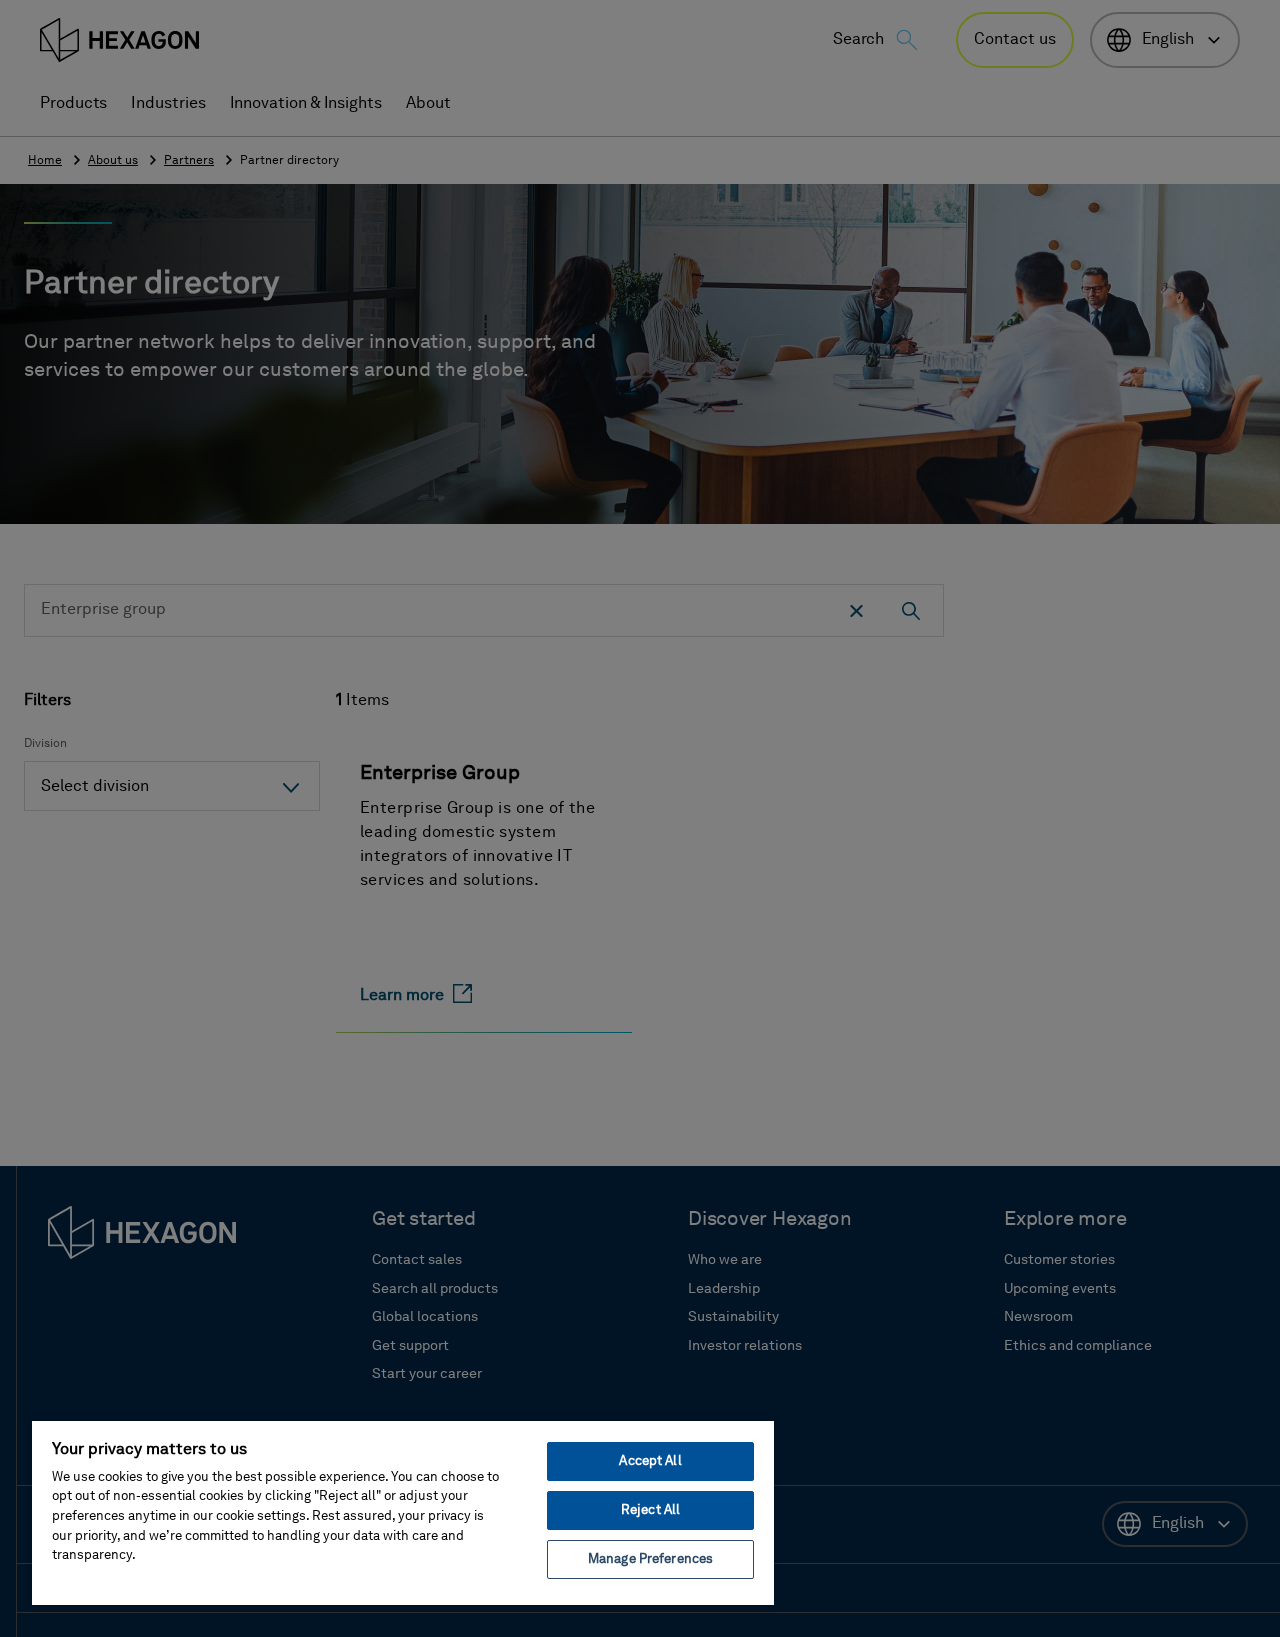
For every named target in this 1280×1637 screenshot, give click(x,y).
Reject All (650, 1510)
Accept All (650, 1461)
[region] (403, 1512)
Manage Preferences (650, 1559)
